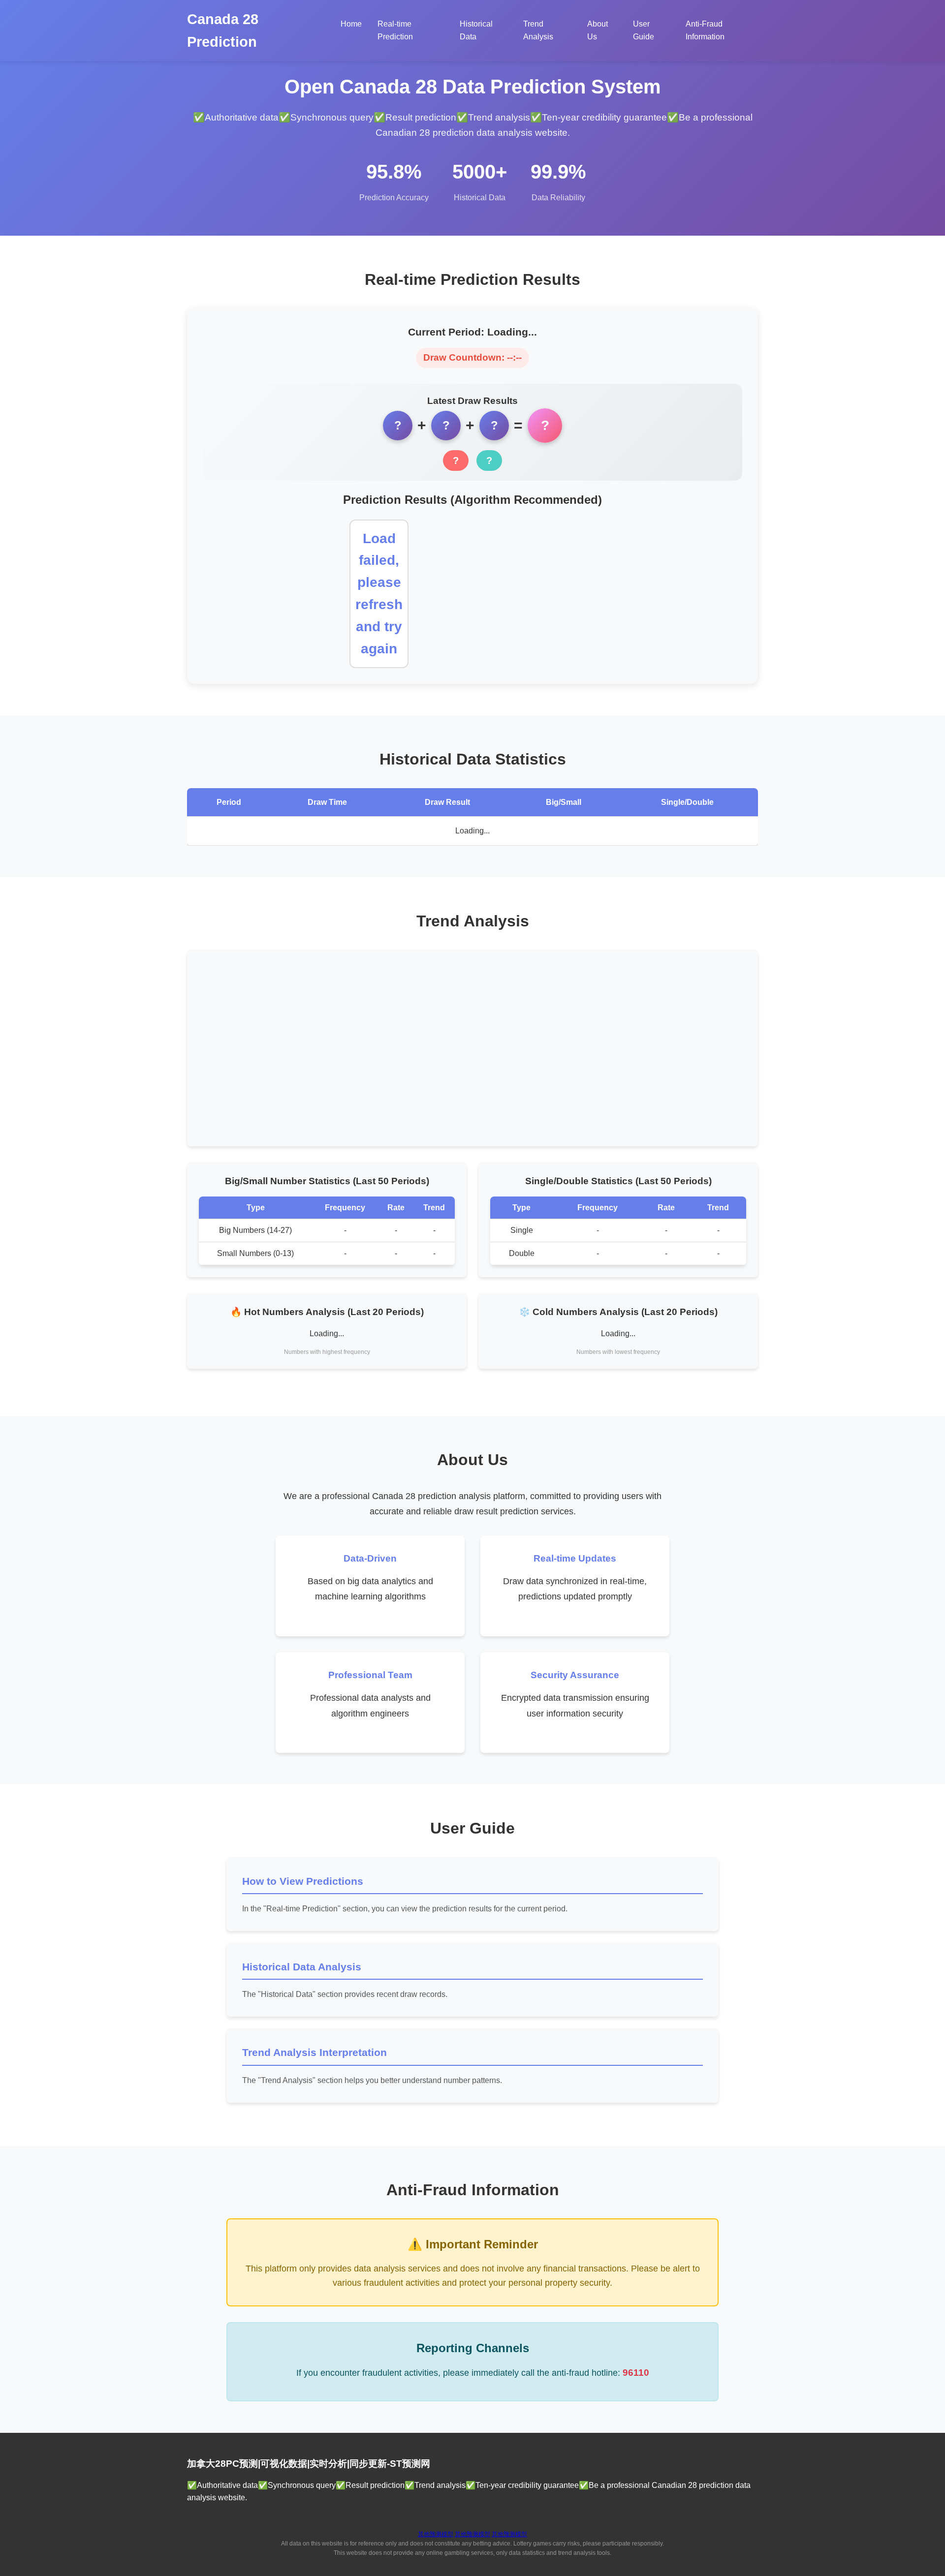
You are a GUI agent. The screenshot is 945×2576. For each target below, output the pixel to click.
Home (351, 24)
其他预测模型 (436, 2534)
